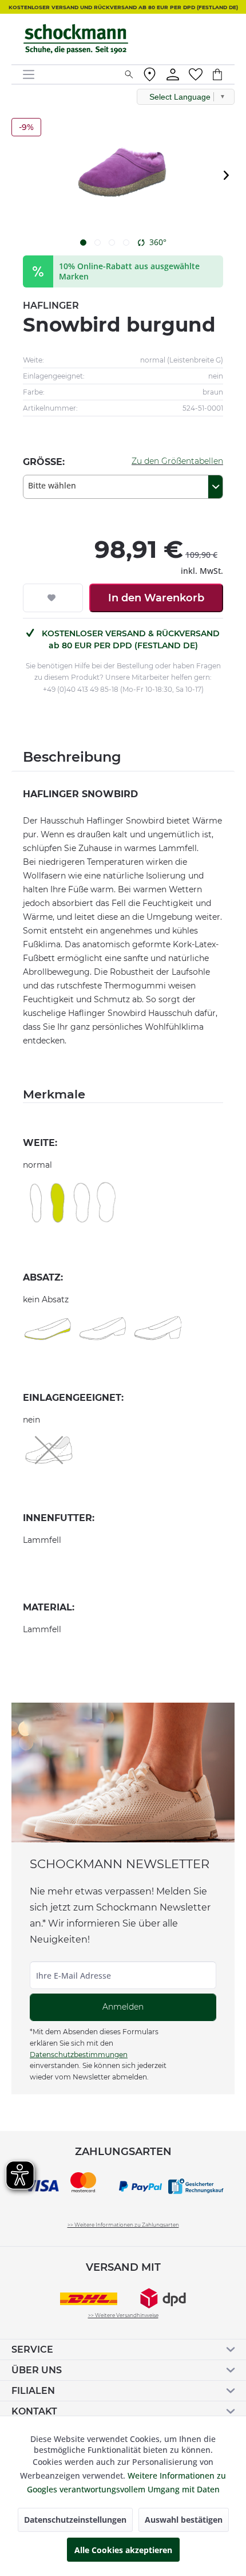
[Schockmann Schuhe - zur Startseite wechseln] (76, 39)
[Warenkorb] (223, 74)
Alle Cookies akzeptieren (123, 2550)
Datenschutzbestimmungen (79, 2055)
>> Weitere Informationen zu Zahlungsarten (123, 2225)
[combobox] (123, 487)
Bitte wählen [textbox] (52, 485)
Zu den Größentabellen (177, 461)
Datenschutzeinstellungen (75, 2520)
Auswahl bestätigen (184, 2520)
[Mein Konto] (173, 74)
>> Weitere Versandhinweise (123, 2315)
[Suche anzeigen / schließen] (129, 74)
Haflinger (51, 306)
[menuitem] (69, 74)
